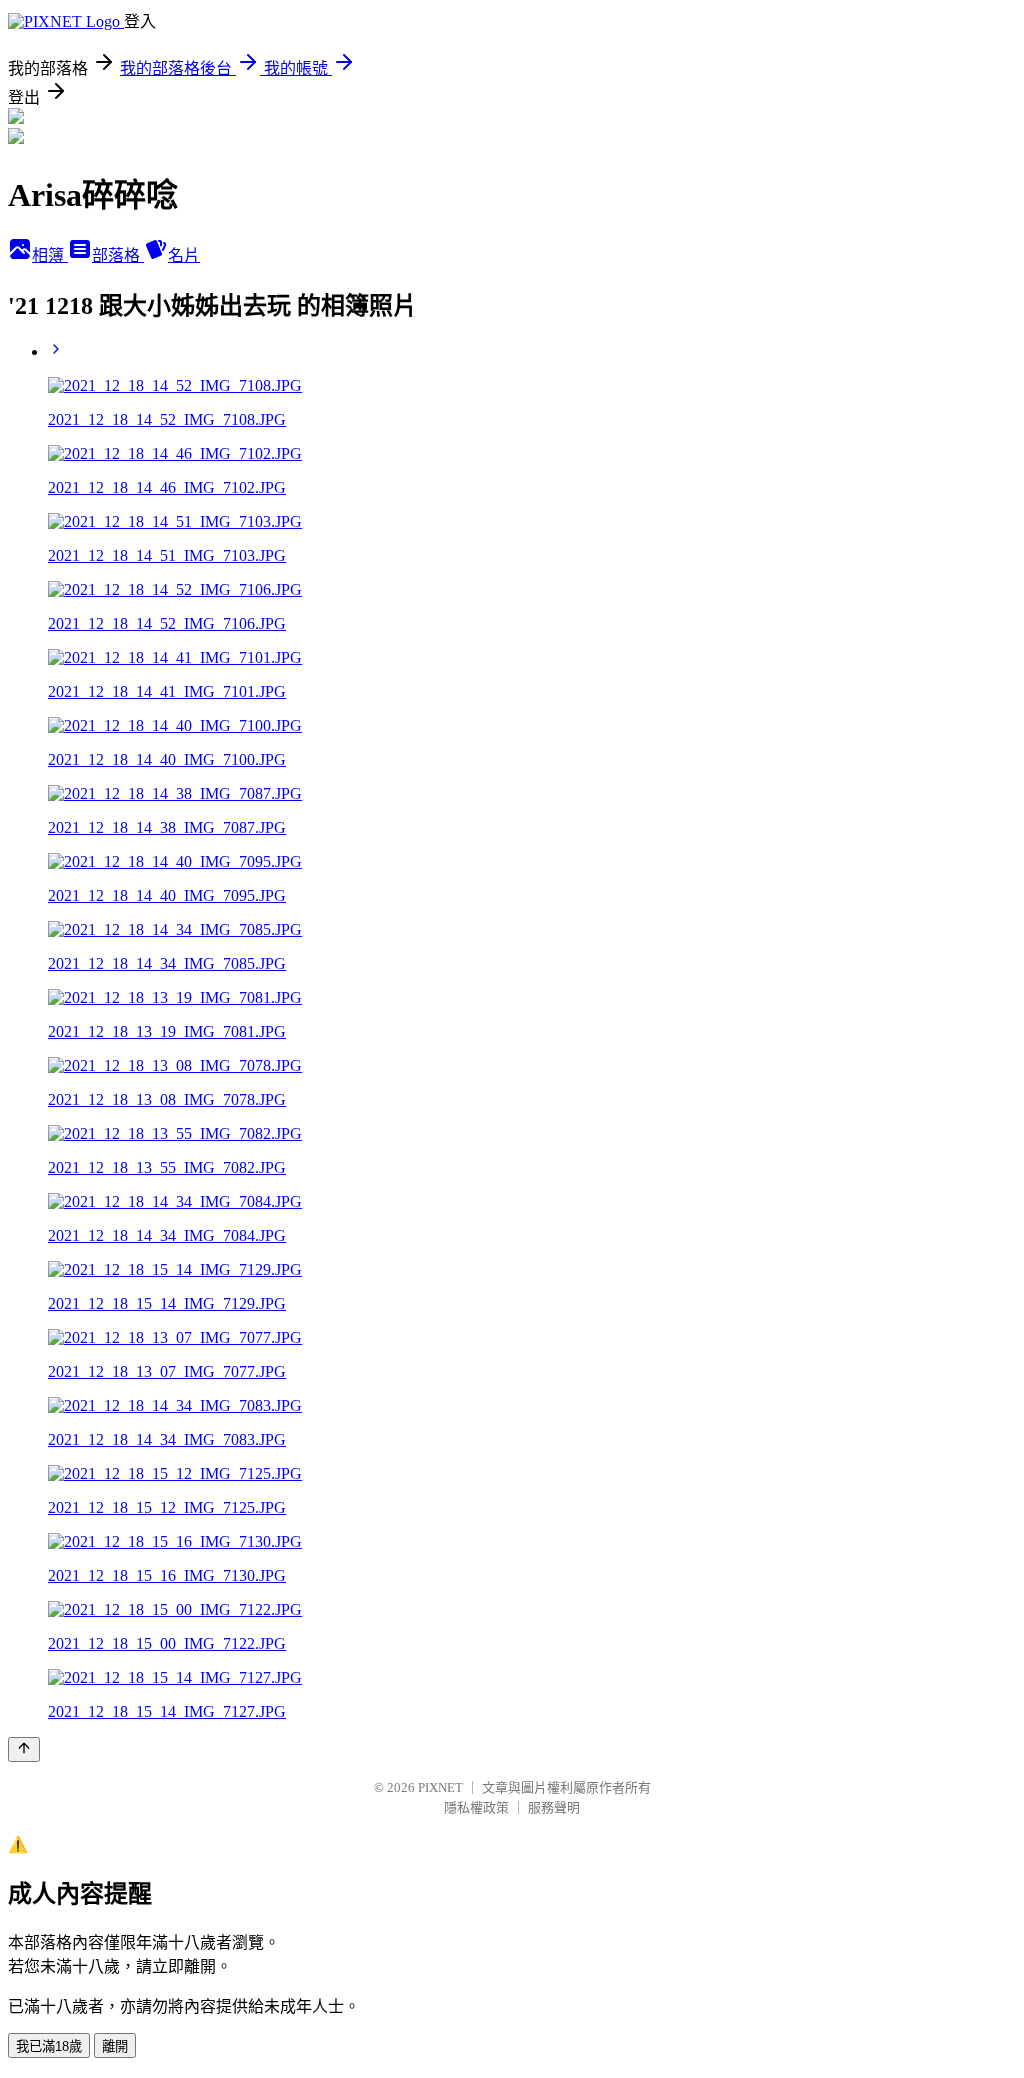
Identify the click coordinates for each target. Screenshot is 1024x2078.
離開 (115, 2046)
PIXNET (440, 1787)
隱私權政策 (476, 1807)
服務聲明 (554, 1807)
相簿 (50, 255)
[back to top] (24, 1749)
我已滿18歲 (49, 2046)
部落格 (118, 255)
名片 (184, 255)
